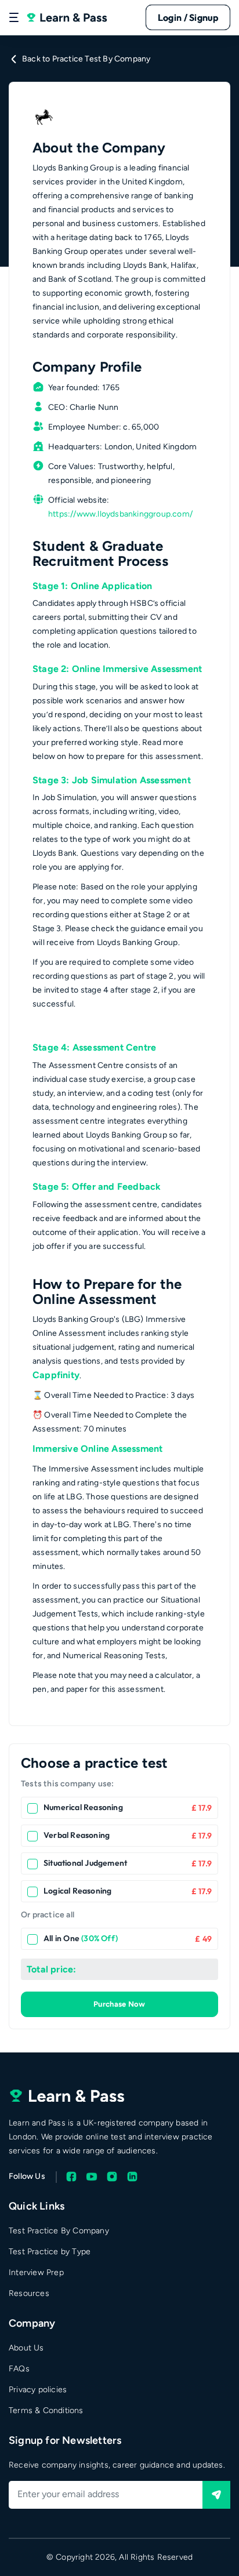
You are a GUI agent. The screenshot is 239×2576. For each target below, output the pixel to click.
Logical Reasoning (77, 1891)
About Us (26, 2348)
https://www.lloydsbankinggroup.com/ (120, 514)
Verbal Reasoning (77, 1835)
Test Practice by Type (50, 2252)
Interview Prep (36, 2272)
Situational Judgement (85, 1863)
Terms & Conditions (46, 2410)
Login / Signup (188, 17)
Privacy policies (38, 2390)
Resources (29, 2293)
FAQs (19, 2369)
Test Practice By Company (59, 2231)
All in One (81, 1938)
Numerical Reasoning (83, 1807)
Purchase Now (119, 2004)
